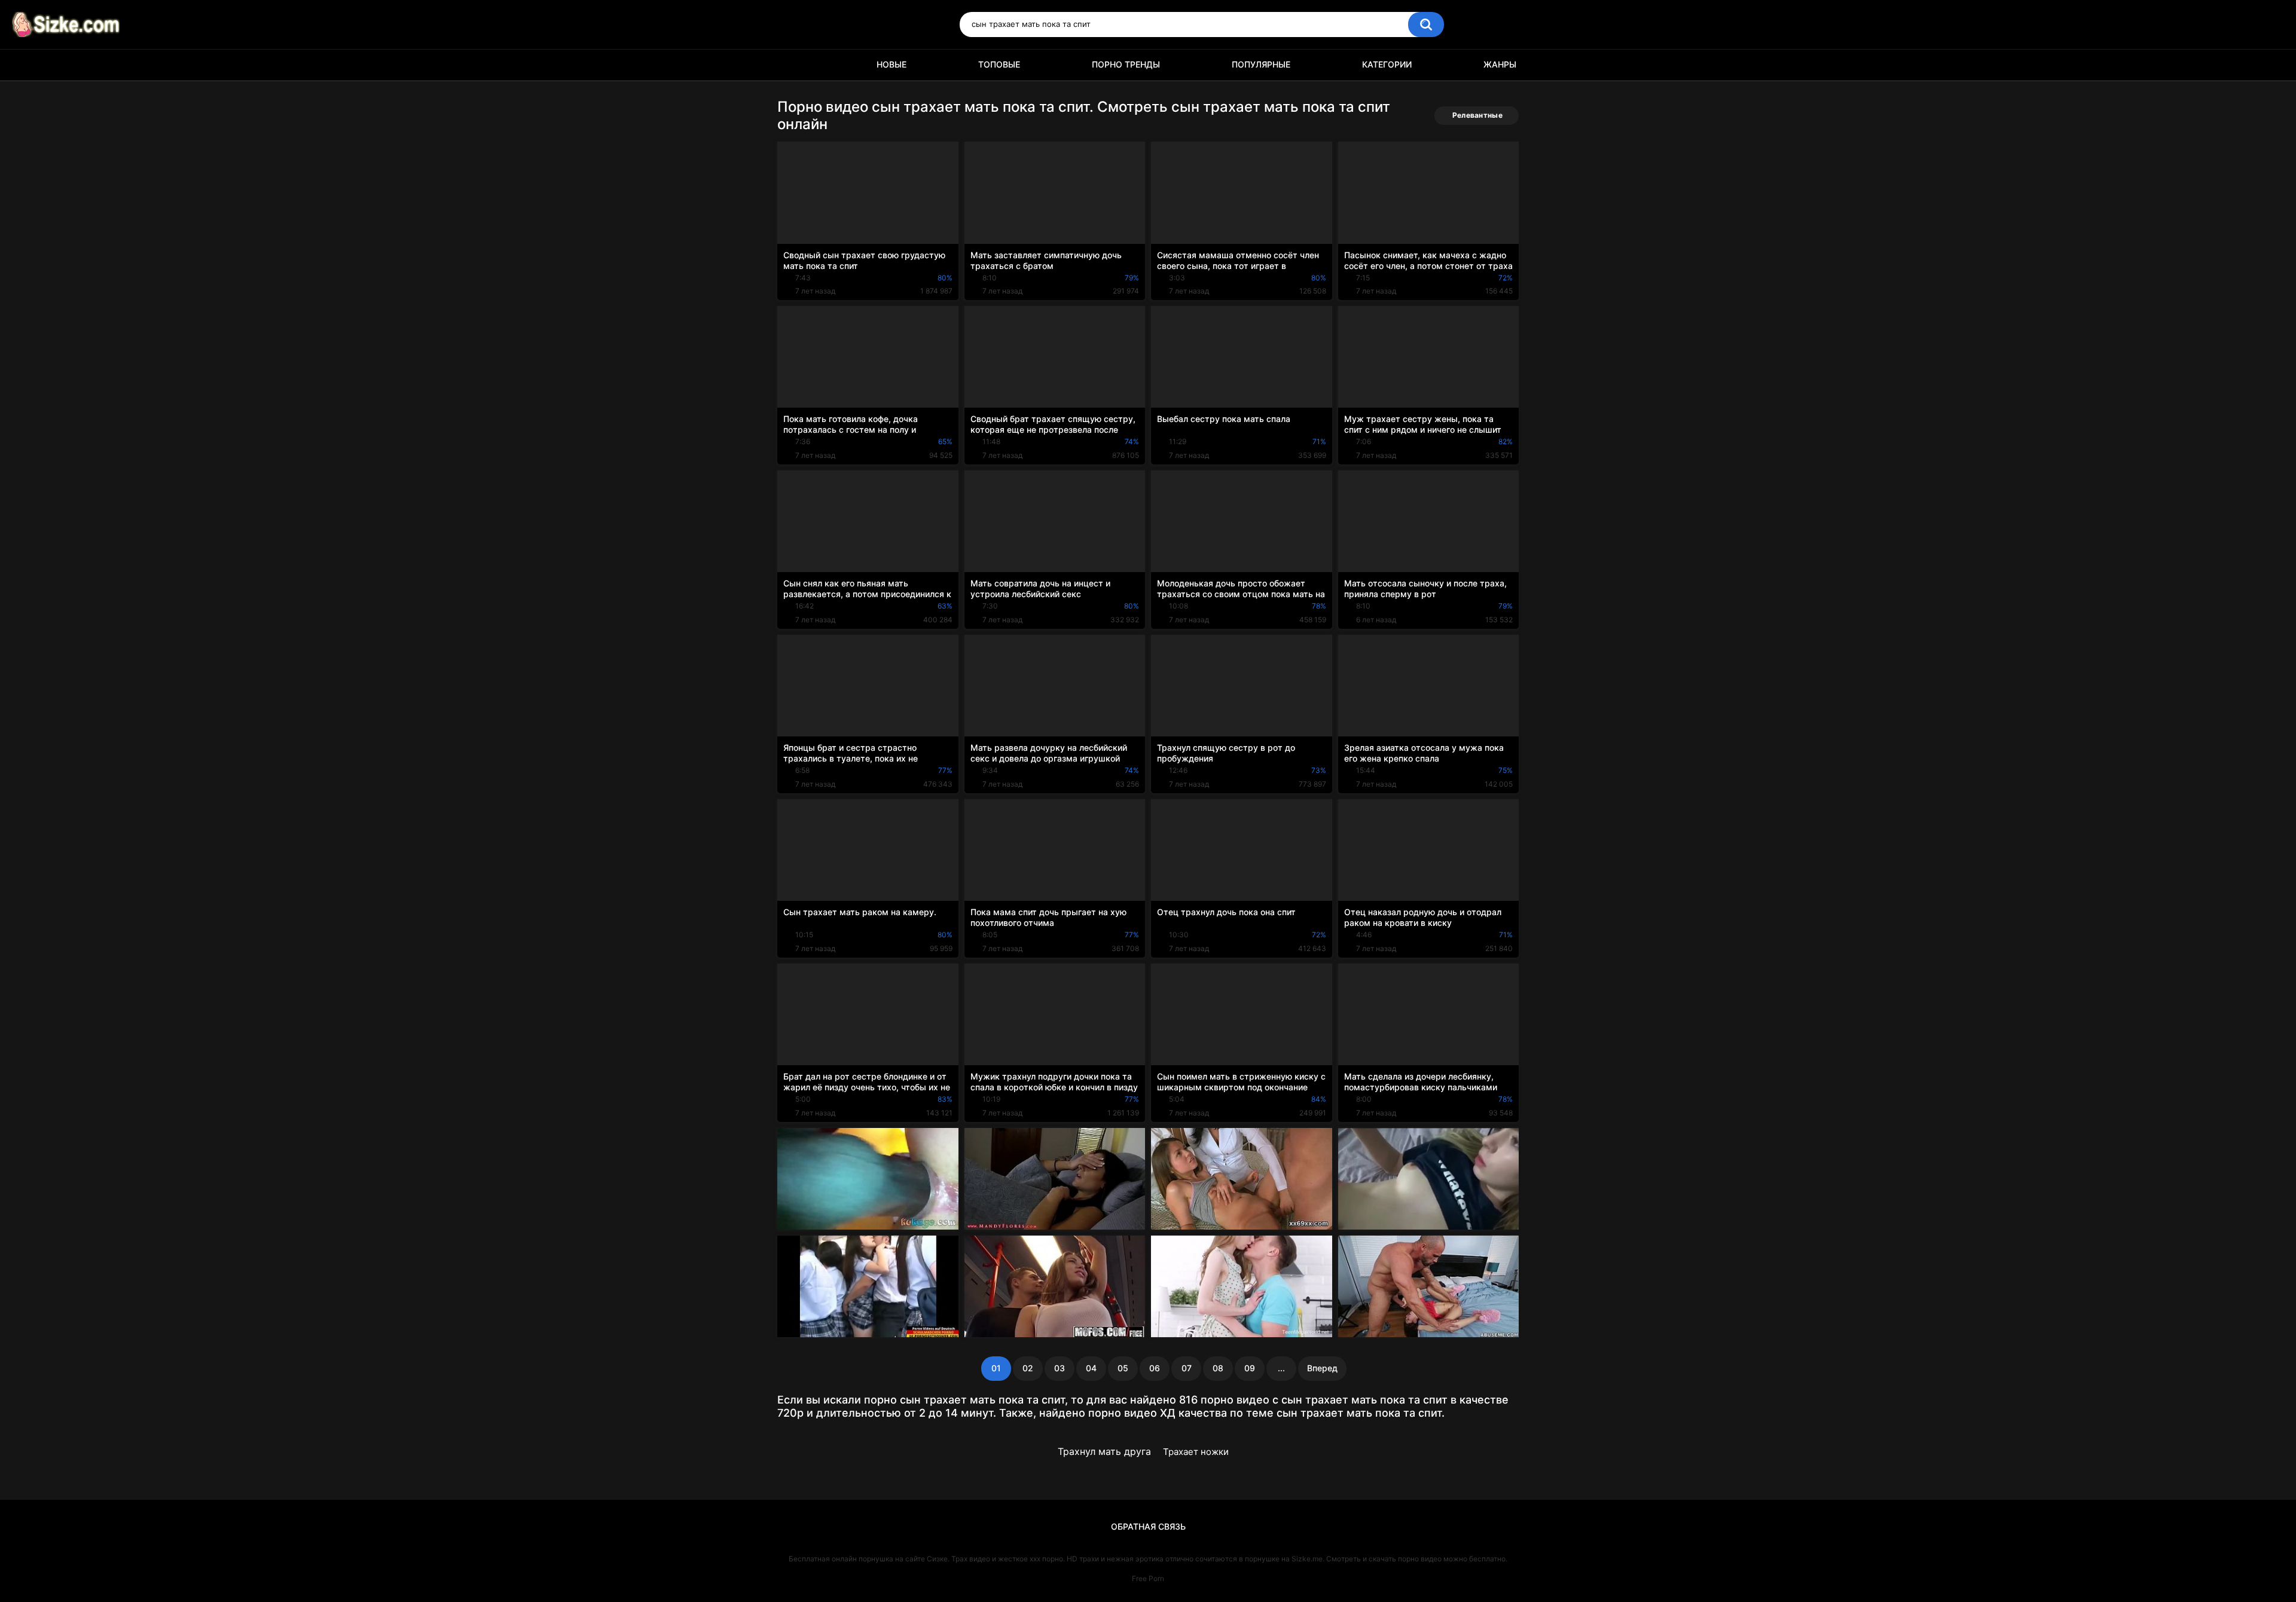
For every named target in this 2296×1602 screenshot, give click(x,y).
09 (1250, 1368)
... (1281, 1368)
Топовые (999, 64)
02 (1028, 1368)
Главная (792, 65)
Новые (891, 64)
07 (1187, 1368)
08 (1218, 1368)
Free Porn (1148, 1578)
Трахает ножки (1196, 1452)
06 (1155, 1368)
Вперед (1322, 1368)
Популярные (1261, 64)
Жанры (1500, 64)
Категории (1387, 64)
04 (1091, 1368)
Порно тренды (1126, 64)
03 (1060, 1368)
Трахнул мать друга (1104, 1451)
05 (1123, 1368)
